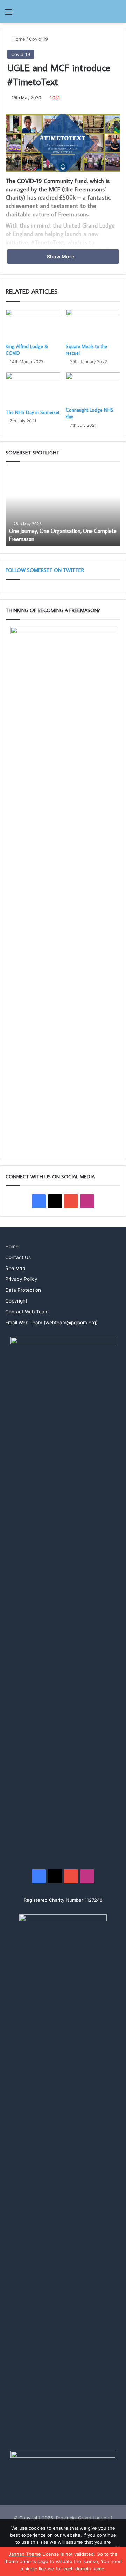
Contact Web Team (27, 1312)
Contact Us (18, 1257)
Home (18, 39)
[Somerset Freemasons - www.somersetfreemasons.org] (63, 11)
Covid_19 (38, 39)
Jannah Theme (25, 2554)
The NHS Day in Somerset (33, 412)
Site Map (15, 1268)
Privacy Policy (21, 1279)
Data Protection (23, 1290)
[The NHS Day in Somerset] (33, 389)
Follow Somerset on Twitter (45, 570)
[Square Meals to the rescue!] (93, 324)
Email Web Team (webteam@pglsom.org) (51, 1323)
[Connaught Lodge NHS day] (93, 388)
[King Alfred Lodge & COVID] (33, 324)
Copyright (16, 1301)
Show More (61, 256)
